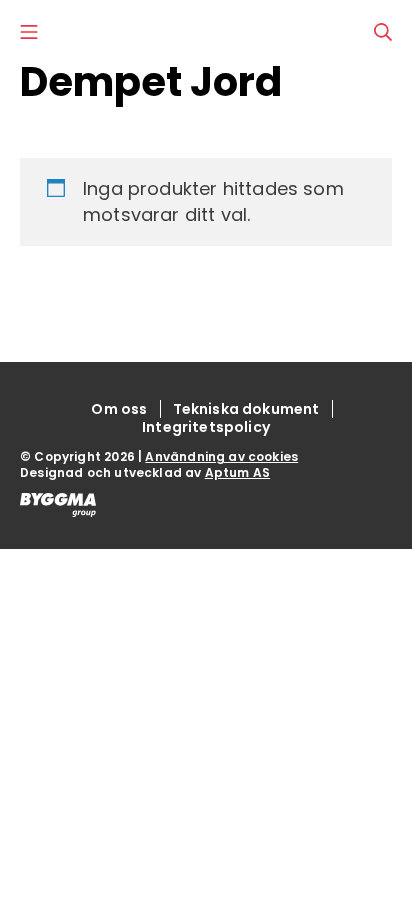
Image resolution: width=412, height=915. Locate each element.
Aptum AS (237, 472)
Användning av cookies (221, 456)
